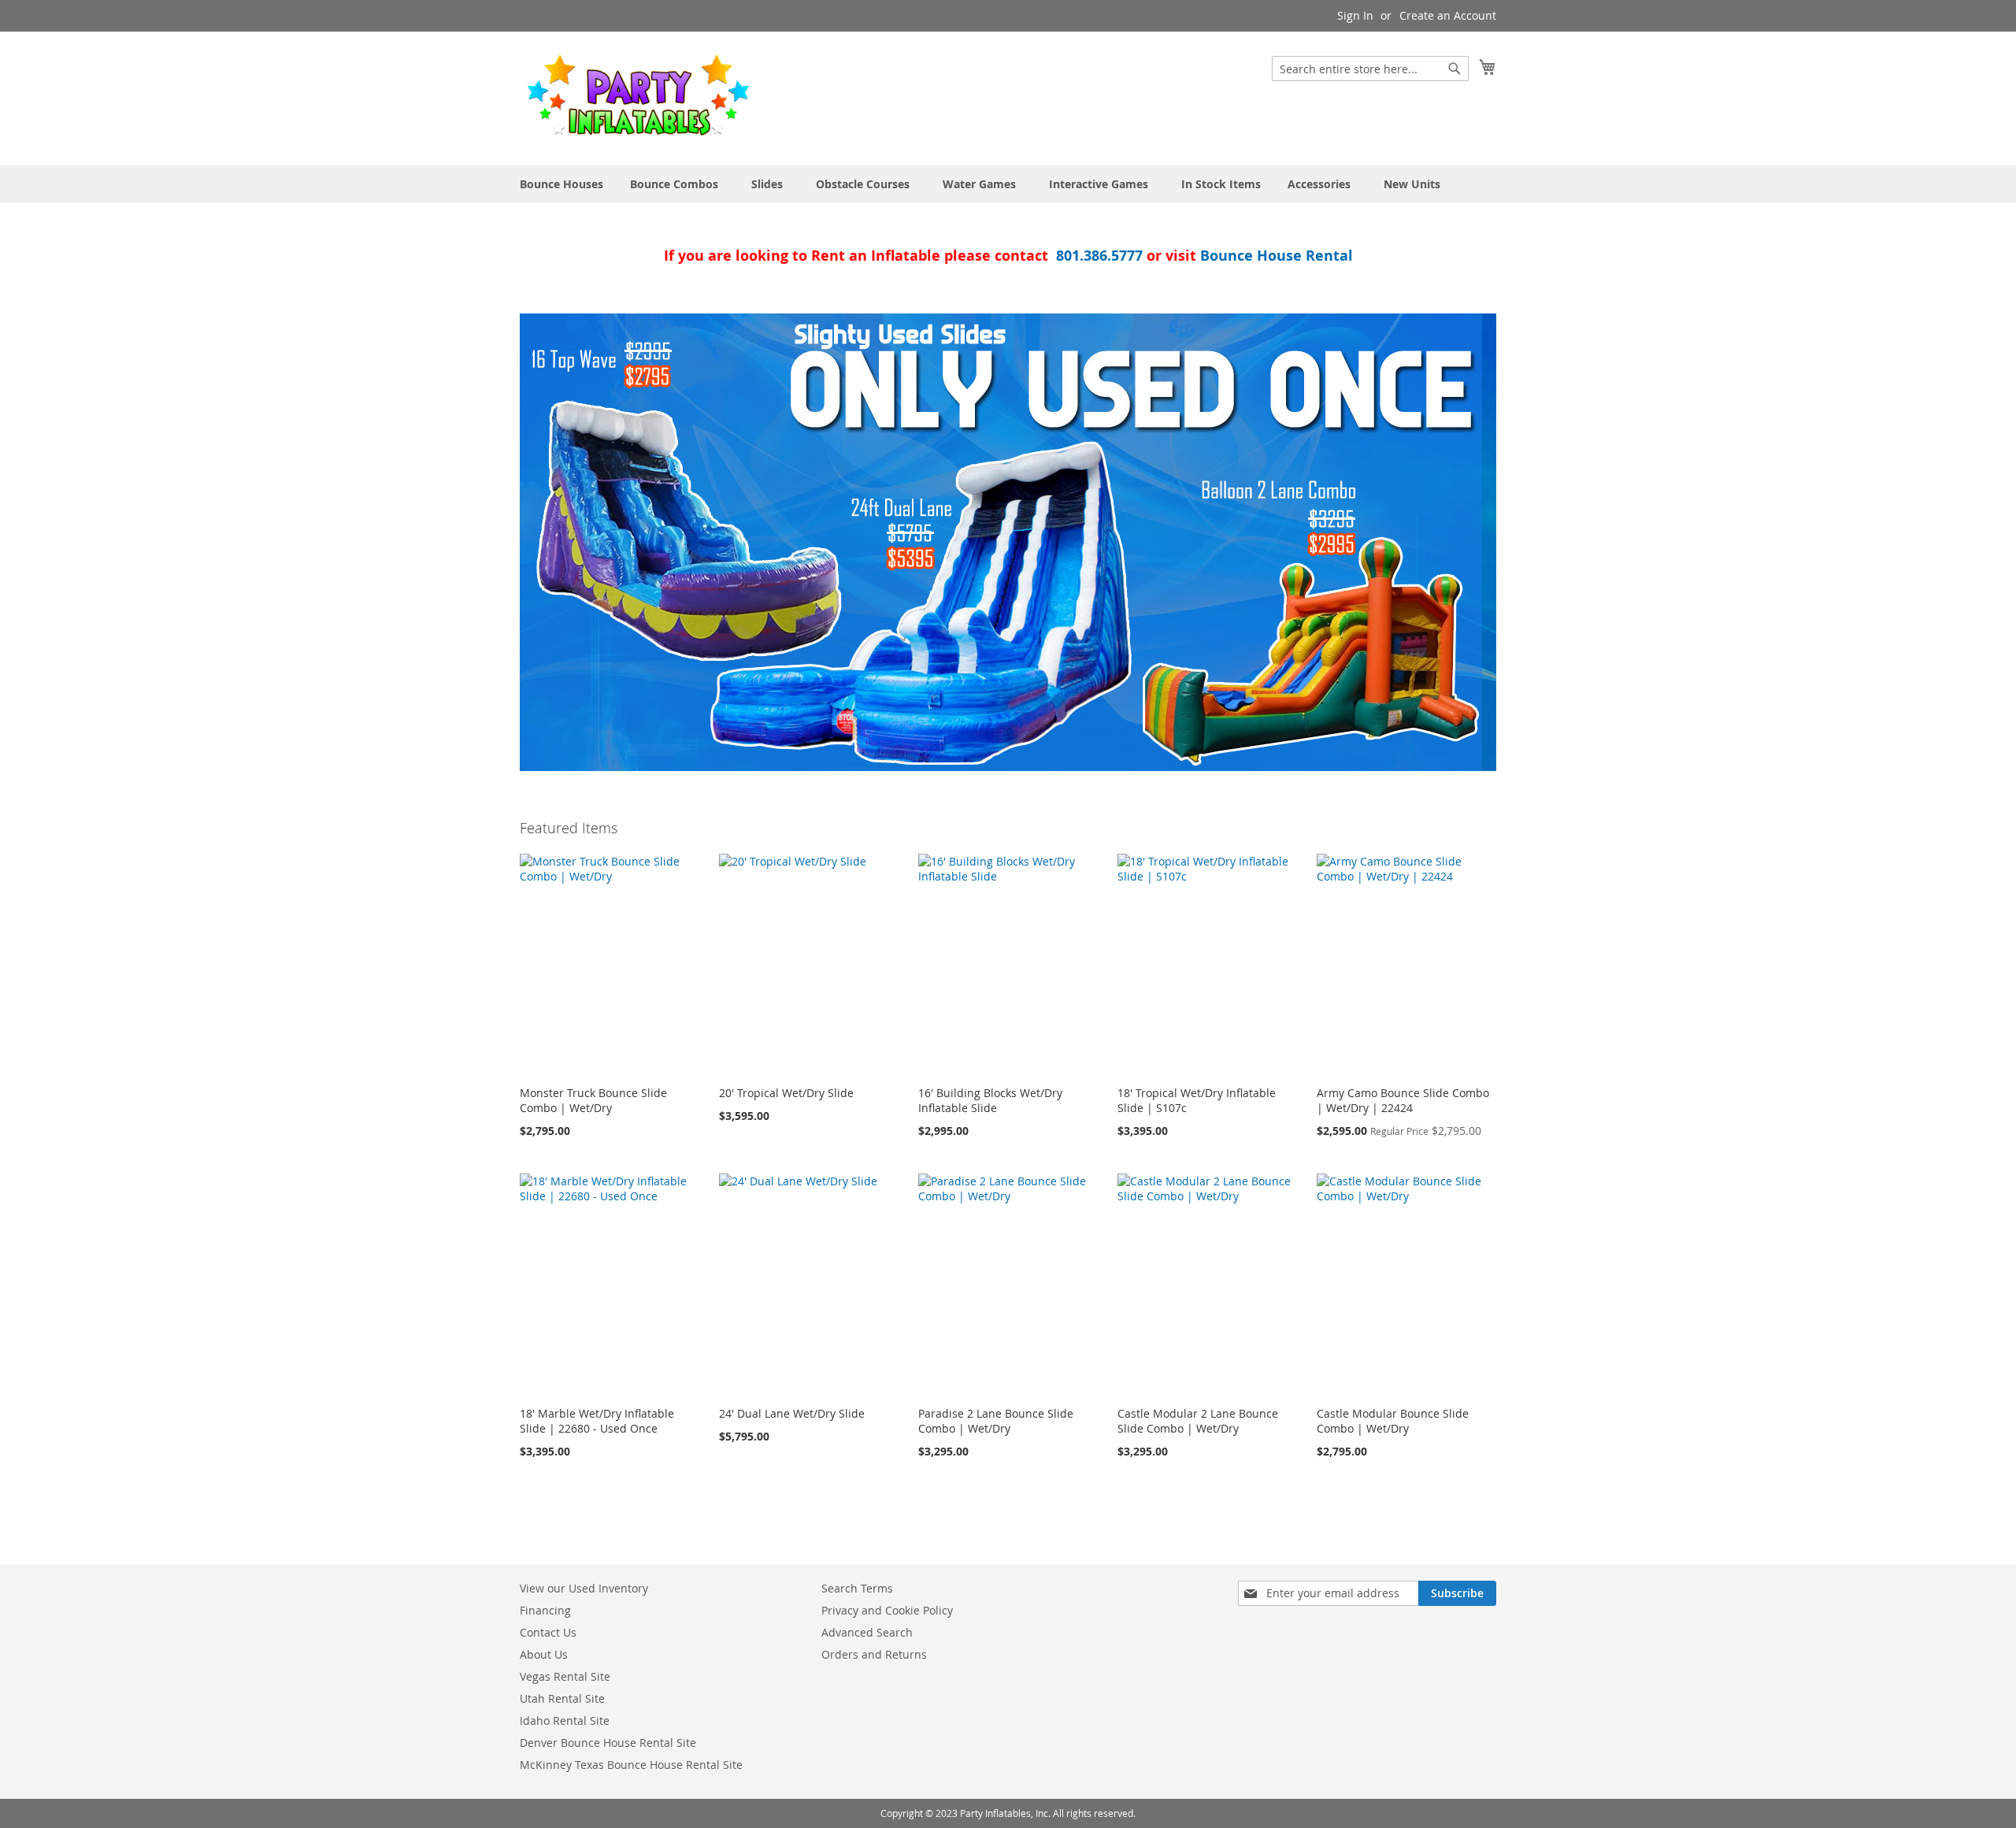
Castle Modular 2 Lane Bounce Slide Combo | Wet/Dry (1198, 1421)
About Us (544, 1654)
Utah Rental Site (562, 1698)
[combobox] (1370, 69)
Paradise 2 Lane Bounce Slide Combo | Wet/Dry (996, 1421)
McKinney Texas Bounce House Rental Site (631, 1765)
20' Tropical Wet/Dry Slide (786, 1093)
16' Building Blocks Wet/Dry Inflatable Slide (990, 1100)
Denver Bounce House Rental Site (608, 1743)
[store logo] (638, 98)
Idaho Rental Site (565, 1720)
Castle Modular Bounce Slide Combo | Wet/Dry (1393, 1421)
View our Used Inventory (584, 1588)
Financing (545, 1610)
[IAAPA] (1008, 542)
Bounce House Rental (1277, 256)
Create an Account (1448, 15)
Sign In (1355, 15)
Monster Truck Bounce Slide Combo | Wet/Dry (593, 1100)
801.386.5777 (1099, 256)
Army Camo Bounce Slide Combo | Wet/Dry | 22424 (1403, 1100)
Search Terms (857, 1588)
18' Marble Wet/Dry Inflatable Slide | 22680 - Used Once (597, 1421)
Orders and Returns (874, 1654)
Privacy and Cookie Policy (887, 1610)
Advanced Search (867, 1632)
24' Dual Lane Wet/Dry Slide (792, 1413)
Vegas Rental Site (565, 1676)
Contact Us (548, 1632)
